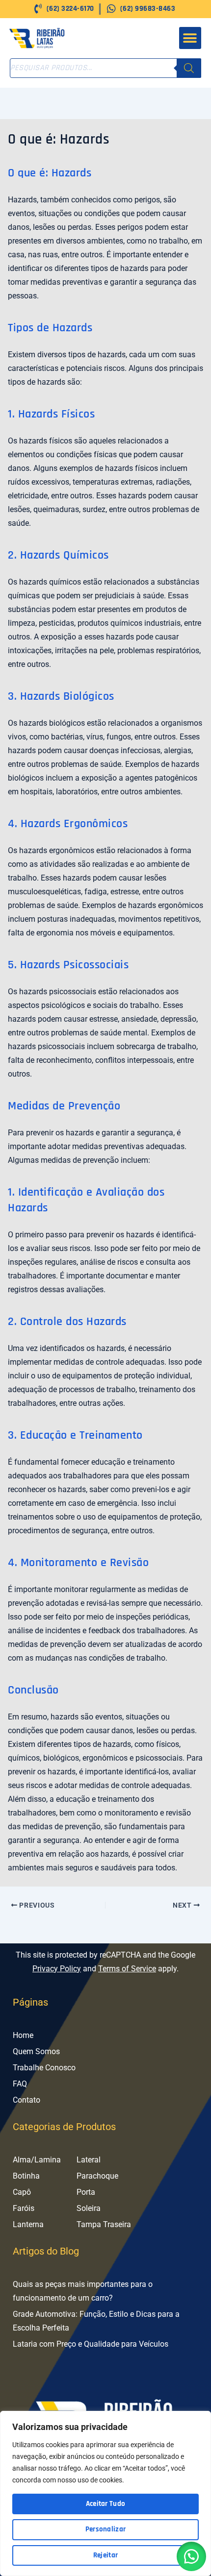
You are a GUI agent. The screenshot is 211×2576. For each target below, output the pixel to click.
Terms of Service (127, 1969)
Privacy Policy (57, 1969)
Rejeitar (105, 2555)
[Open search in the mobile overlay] (105, 68)
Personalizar (106, 2529)
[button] (190, 38)
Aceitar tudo (106, 2504)
